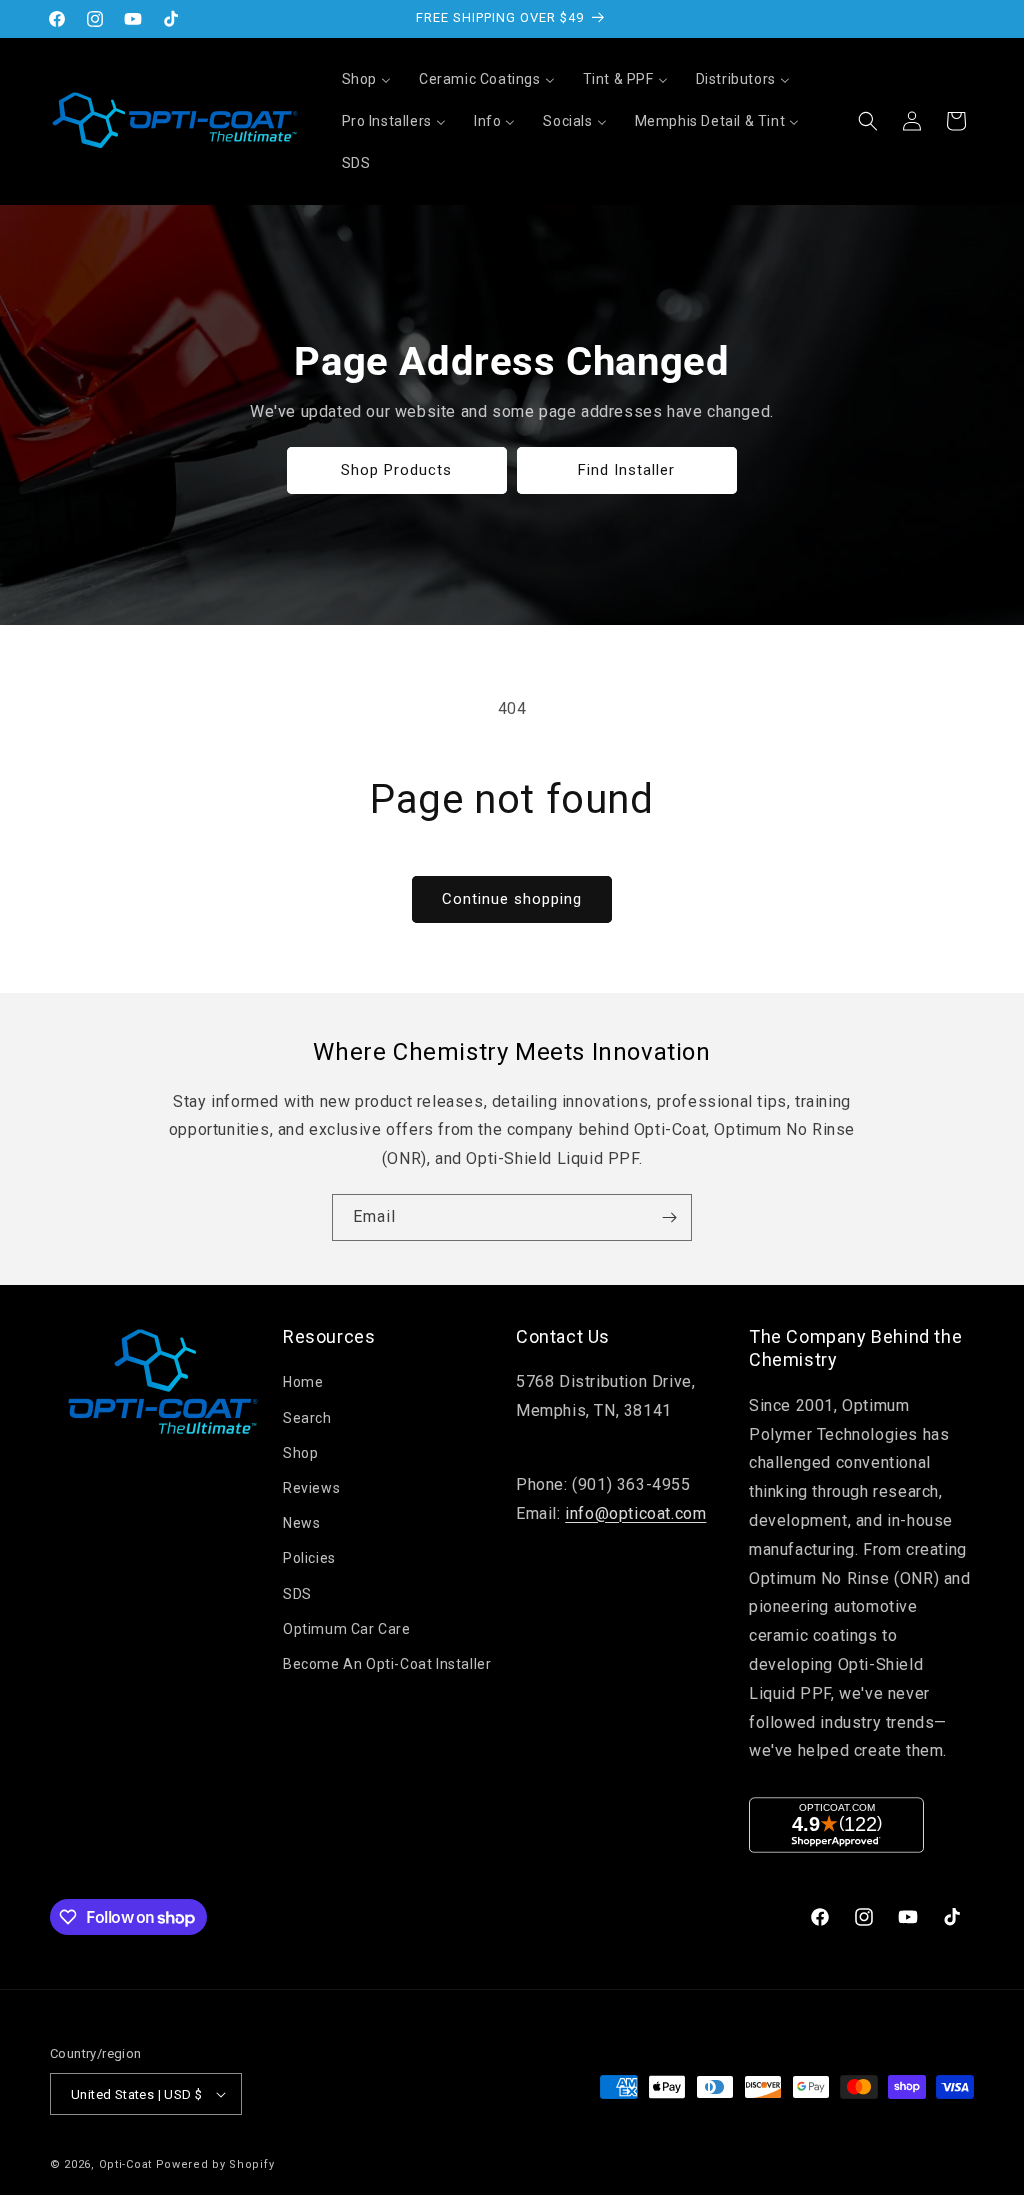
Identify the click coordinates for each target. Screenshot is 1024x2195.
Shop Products (397, 470)
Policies (309, 1558)
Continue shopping (512, 899)
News (301, 1523)
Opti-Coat (125, 2164)
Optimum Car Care (347, 1629)
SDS (297, 1594)
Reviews (311, 1488)
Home (303, 1382)
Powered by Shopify (215, 2164)
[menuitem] (366, 79)
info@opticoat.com (635, 1513)
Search (307, 1418)
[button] (868, 121)
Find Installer (627, 470)
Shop (300, 1453)
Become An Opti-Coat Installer (387, 1664)
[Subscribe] (669, 1217)
